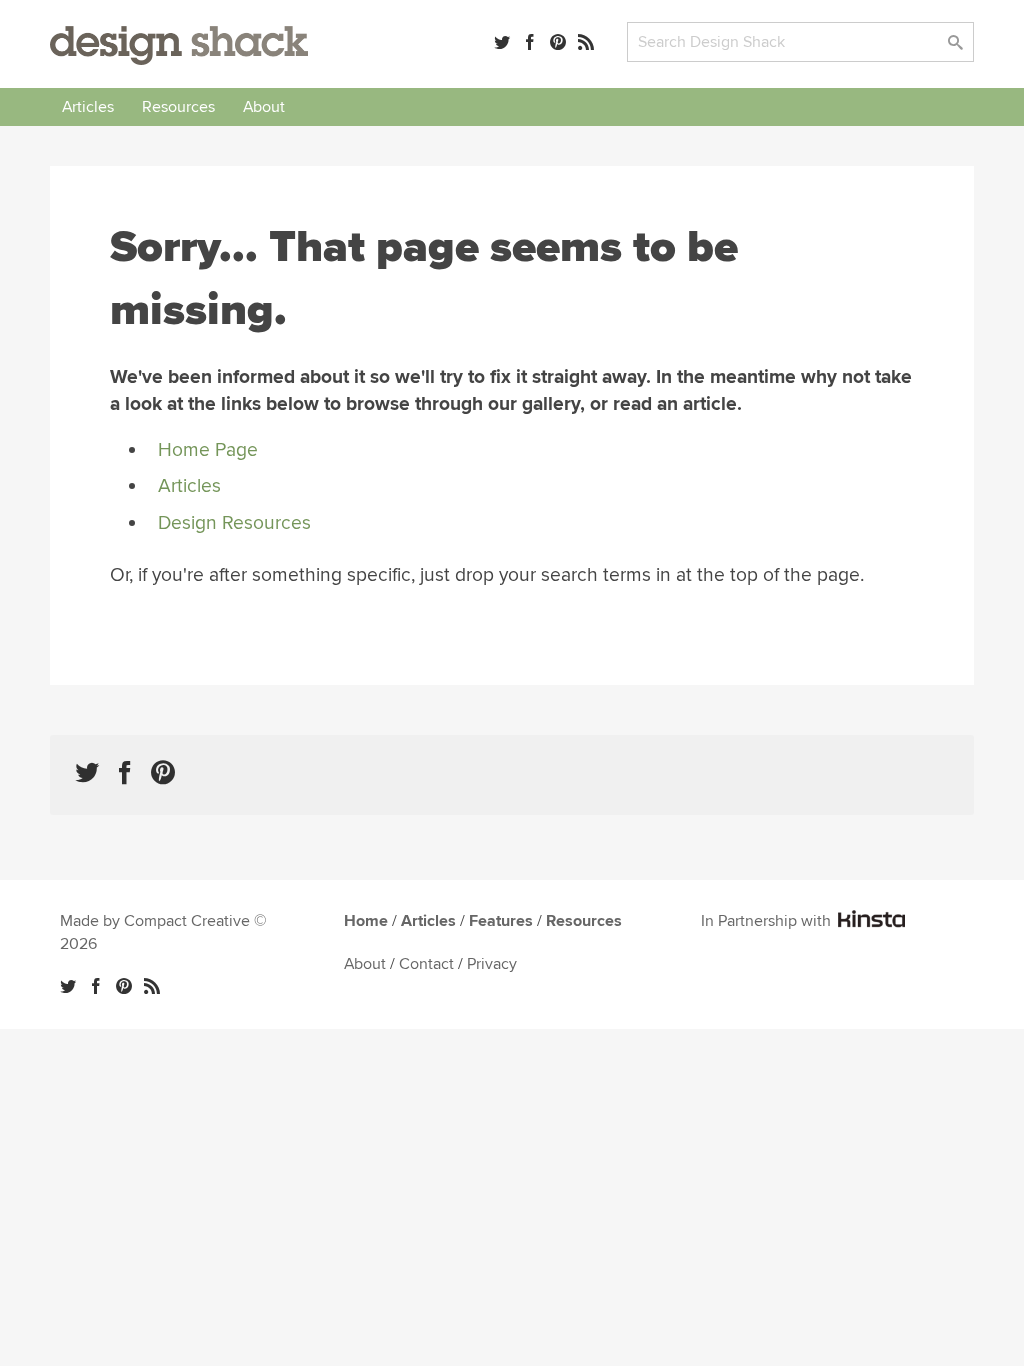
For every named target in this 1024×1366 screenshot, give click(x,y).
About (264, 107)
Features (501, 921)
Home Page (208, 450)
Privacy (492, 964)
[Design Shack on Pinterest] (163, 772)
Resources (178, 107)
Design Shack (179, 45)
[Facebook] (530, 42)
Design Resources (234, 523)
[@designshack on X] (68, 986)
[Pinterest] (558, 42)
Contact (426, 964)
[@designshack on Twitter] (502, 42)
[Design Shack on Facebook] (125, 772)
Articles (88, 107)
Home (366, 921)
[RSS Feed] (586, 42)
